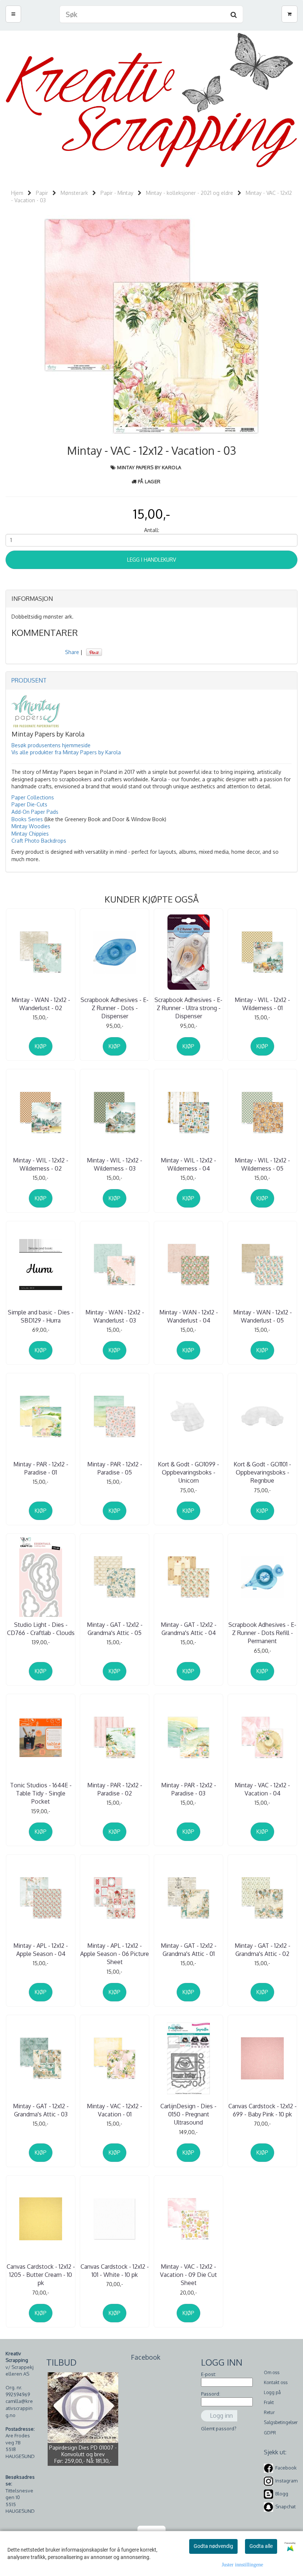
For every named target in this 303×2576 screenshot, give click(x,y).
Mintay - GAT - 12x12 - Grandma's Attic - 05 (115, 1629)
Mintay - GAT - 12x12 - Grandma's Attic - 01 (189, 1950)
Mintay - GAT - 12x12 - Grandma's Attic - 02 (263, 1950)
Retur (269, 2412)
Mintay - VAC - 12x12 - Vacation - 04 (262, 1789)
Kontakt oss (276, 2382)
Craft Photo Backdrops (39, 841)
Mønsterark (74, 193)
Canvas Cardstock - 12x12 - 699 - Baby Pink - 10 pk (263, 2110)
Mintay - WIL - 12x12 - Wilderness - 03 (115, 1164)
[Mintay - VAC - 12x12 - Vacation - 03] (151, 326)
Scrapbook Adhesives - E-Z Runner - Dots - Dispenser (115, 1008)
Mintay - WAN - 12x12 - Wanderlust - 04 (189, 1316)
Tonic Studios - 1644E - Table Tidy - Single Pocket (41, 1793)
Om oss (272, 2372)
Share (72, 652)
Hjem (17, 193)
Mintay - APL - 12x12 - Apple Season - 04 (41, 1950)
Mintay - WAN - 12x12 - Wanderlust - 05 (263, 1316)
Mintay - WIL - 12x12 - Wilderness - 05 (262, 1164)
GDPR (270, 2433)
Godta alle (261, 2546)
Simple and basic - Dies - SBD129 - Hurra (41, 1316)
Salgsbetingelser (281, 2422)
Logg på (272, 2392)
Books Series (27, 819)
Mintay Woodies (31, 826)
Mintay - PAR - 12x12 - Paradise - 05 (115, 1468)
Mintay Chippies (30, 834)
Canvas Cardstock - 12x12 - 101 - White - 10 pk (115, 2271)
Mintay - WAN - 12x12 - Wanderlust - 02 (41, 1004)
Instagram (286, 2481)
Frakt (269, 2402)
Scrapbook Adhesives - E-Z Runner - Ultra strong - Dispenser (188, 1008)
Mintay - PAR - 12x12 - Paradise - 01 (41, 1468)
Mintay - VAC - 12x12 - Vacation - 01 (115, 2110)
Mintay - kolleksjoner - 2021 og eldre (190, 193)
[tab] (151, 599)
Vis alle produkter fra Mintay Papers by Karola (66, 752)
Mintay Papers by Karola (149, 467)
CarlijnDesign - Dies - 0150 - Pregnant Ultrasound (188, 2114)
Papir (42, 193)
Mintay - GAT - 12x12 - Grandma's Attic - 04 (189, 1629)
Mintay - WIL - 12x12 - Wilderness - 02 (41, 1164)
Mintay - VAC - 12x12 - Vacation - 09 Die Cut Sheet (188, 2275)
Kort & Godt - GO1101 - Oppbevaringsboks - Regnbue (262, 1473)
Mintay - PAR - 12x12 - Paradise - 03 (189, 1789)
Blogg (282, 2494)
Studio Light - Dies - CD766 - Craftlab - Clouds (41, 1629)
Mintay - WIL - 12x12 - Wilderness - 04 (188, 1164)
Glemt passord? (219, 2428)
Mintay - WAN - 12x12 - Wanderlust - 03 (115, 1316)
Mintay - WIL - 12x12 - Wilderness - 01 (262, 1004)
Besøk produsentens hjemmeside (51, 745)
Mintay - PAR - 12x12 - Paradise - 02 (115, 1789)
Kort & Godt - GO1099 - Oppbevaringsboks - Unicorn (188, 1473)
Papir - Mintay (117, 193)
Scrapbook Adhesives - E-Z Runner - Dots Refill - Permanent (262, 1633)
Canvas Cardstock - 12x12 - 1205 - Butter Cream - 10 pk (41, 2275)
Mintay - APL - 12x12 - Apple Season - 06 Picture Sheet (115, 1954)
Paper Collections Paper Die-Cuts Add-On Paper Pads (35, 805)
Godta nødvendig (213, 2546)
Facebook (286, 2468)
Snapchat (285, 2506)
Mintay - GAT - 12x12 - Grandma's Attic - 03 (41, 2110)
